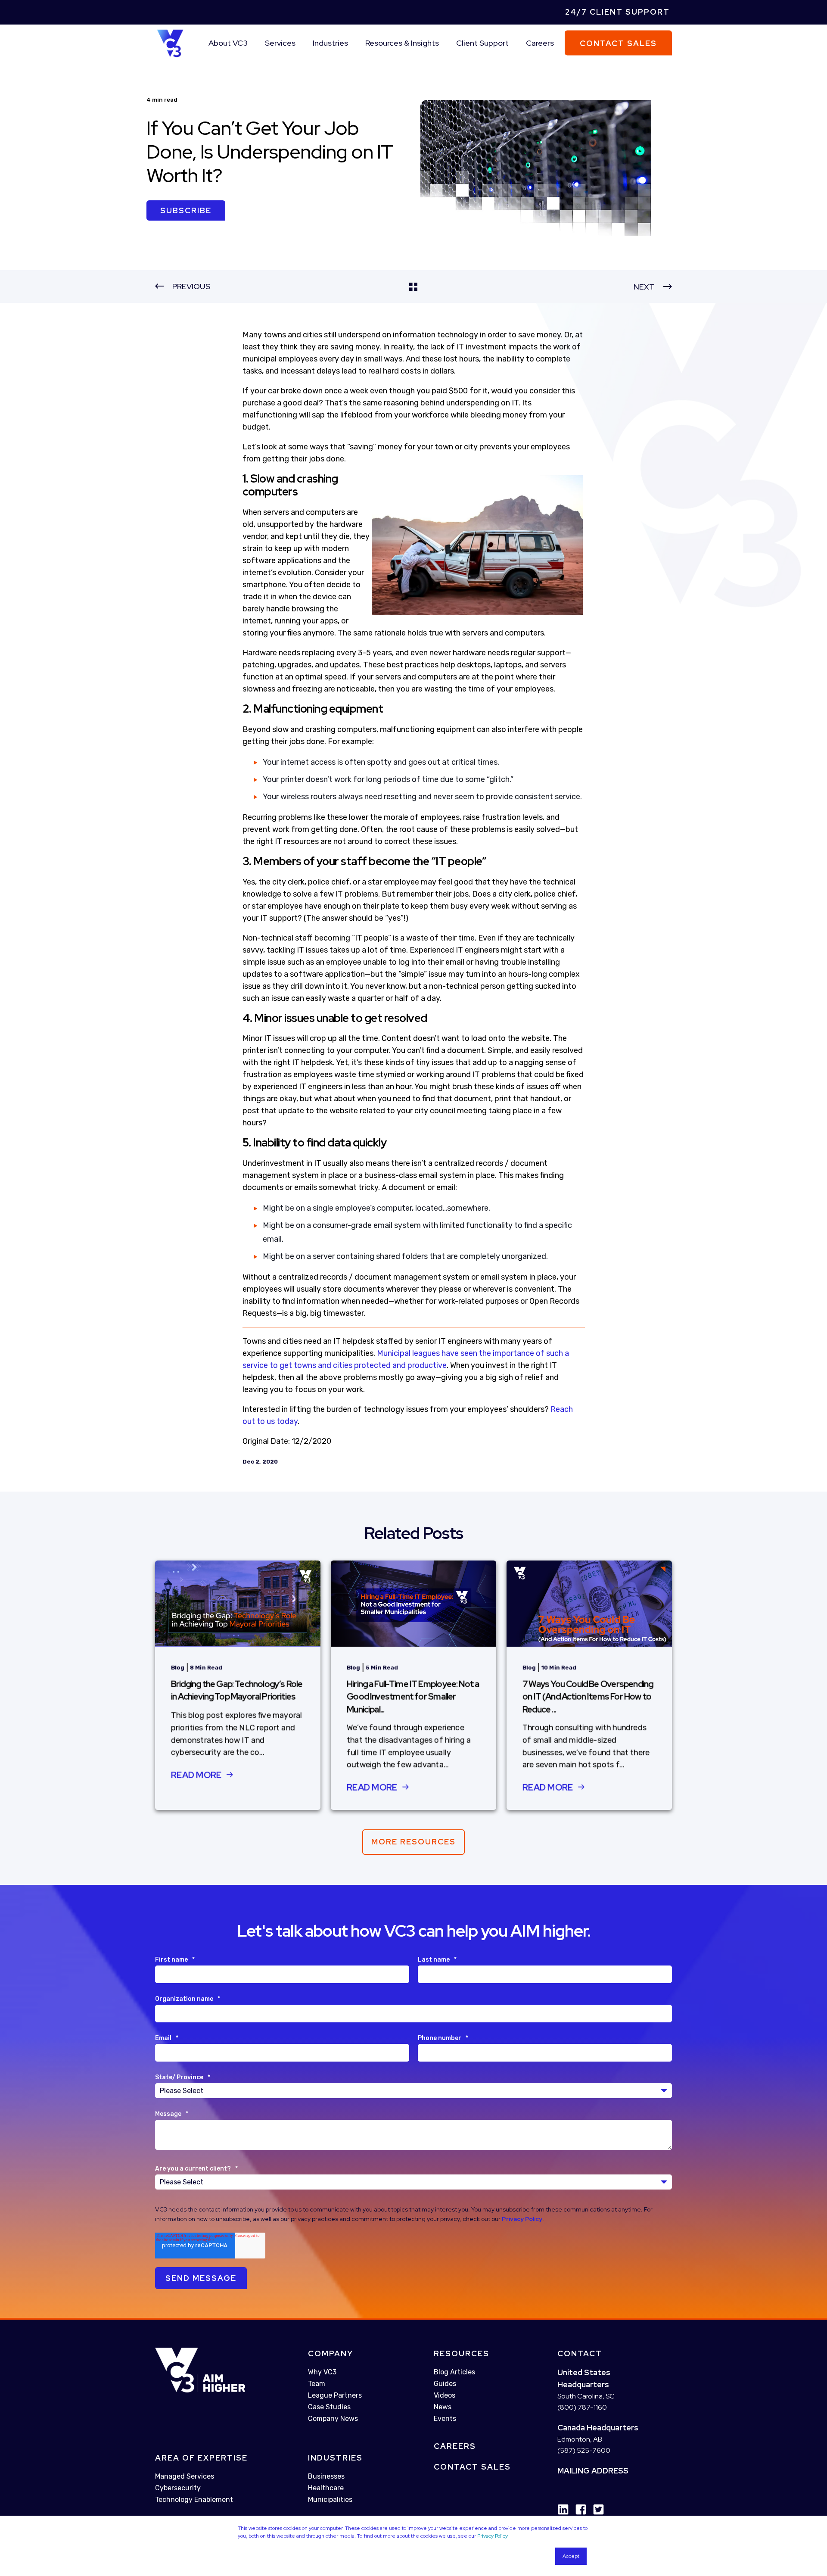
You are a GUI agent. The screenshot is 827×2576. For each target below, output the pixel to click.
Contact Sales (618, 43)
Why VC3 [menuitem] (322, 2372)
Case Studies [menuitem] (329, 2407)
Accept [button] (571, 2556)
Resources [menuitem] (462, 2353)
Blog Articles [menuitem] (454, 2372)
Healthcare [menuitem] (326, 2488)
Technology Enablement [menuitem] (194, 2500)
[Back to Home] (170, 42)
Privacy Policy (492, 2536)
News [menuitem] (443, 2407)
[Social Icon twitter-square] (595, 2509)
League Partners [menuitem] (335, 2395)
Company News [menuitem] (333, 2419)
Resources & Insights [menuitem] (402, 43)
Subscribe (186, 210)
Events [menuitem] (445, 2419)
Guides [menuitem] (445, 2384)
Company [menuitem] (331, 2353)
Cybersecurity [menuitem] (178, 2488)
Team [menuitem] (317, 2384)
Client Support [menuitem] (482, 43)
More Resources (413, 1842)
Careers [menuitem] (540, 43)
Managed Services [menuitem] (185, 2476)
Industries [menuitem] (330, 43)
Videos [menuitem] (445, 2395)
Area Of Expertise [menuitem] (201, 2458)
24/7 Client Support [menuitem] (617, 12)
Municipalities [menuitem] (330, 2500)
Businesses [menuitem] (326, 2476)
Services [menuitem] (280, 43)
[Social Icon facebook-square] (578, 2509)
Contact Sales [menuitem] (472, 2467)
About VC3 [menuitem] (228, 43)
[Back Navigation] (413, 287)
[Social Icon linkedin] (563, 2509)
